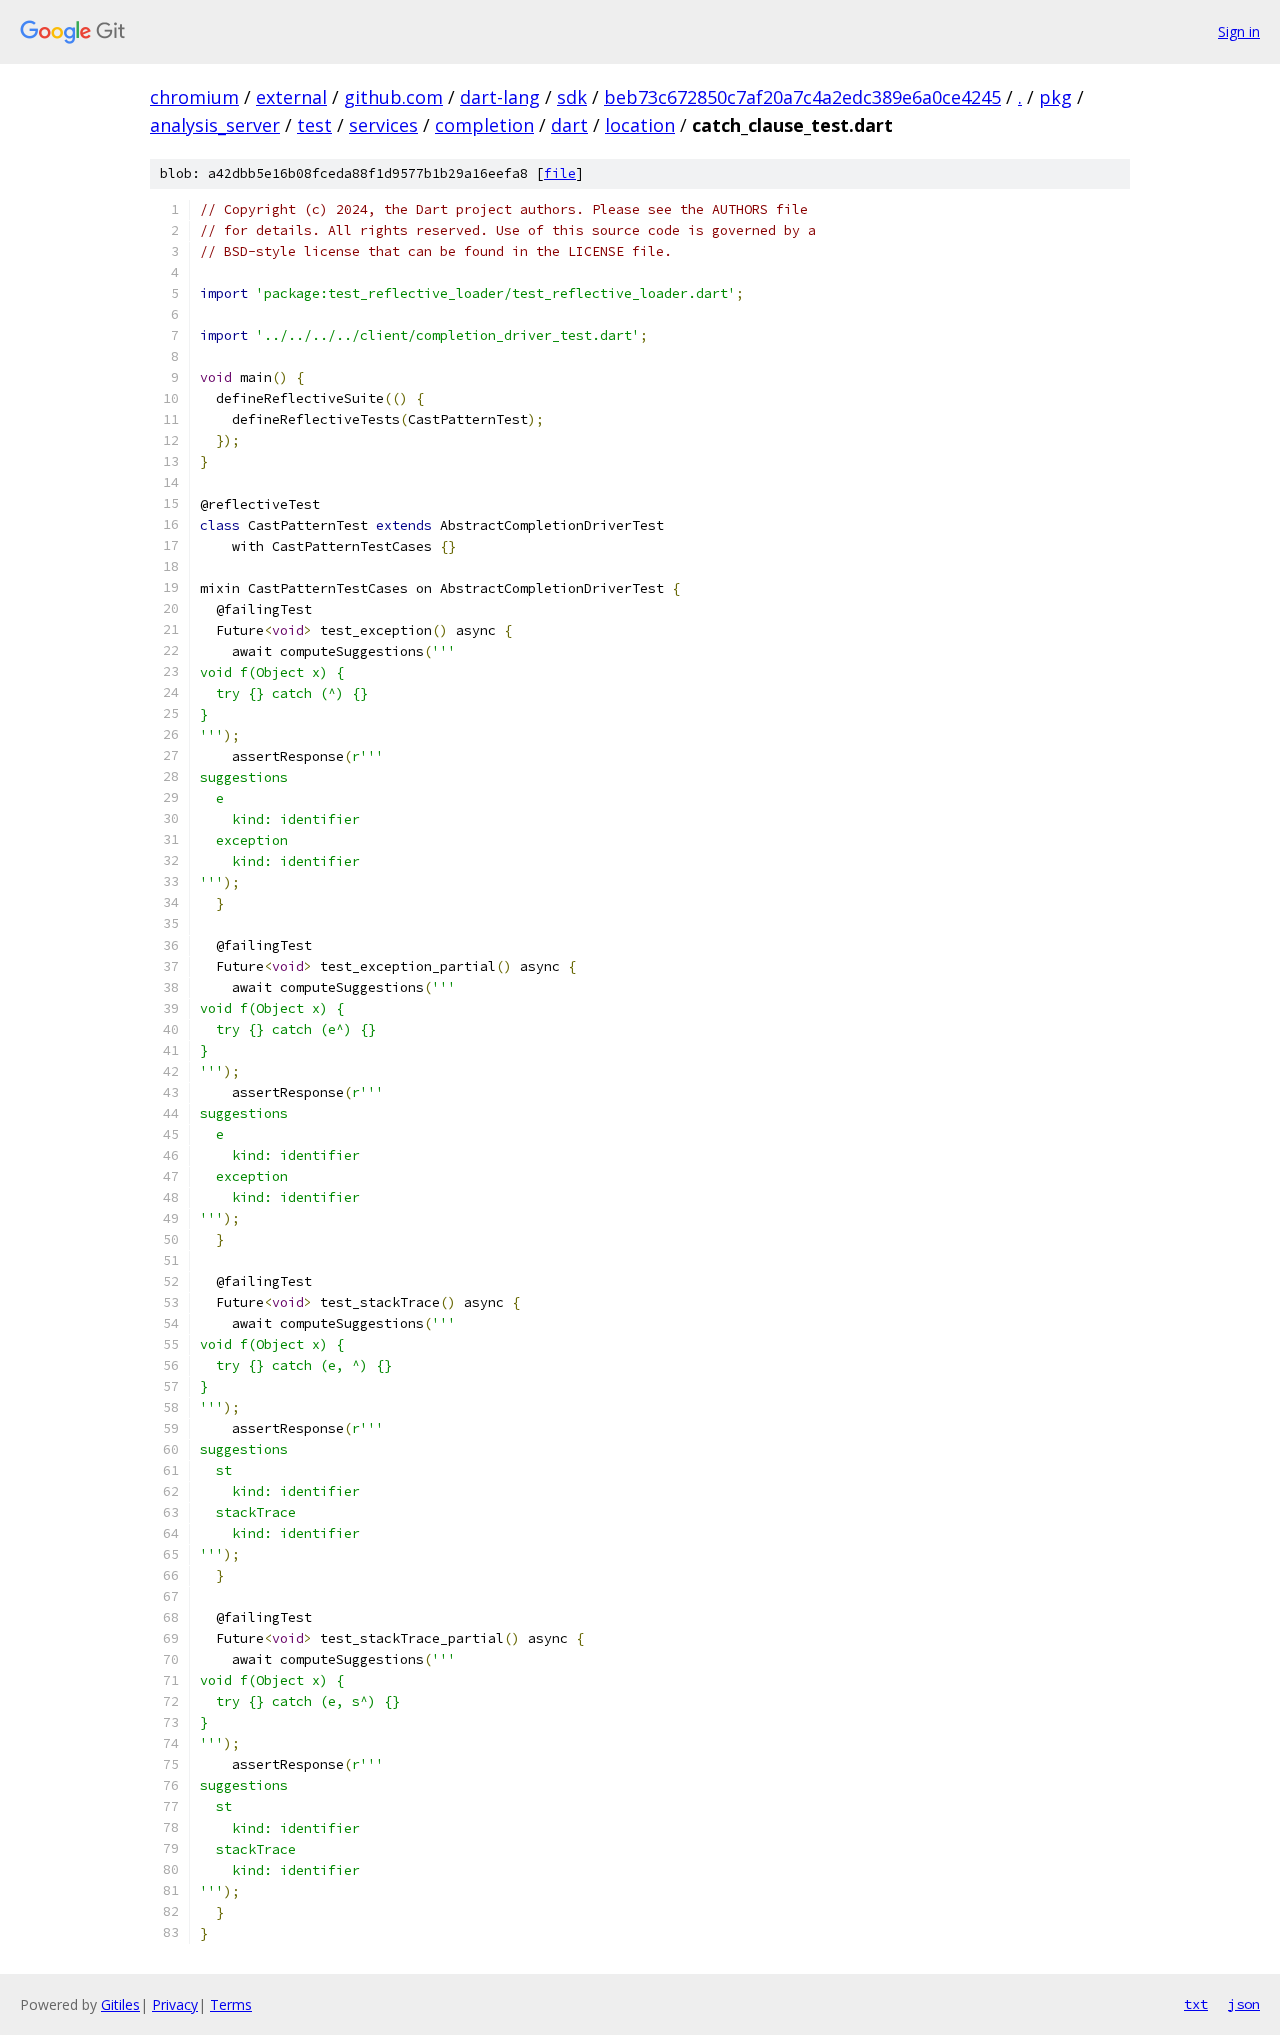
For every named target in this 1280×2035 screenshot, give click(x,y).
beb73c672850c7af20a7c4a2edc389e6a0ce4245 (802, 97)
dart (569, 125)
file (560, 173)
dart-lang (500, 97)
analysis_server (215, 125)
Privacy (175, 2004)
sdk (572, 97)
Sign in (1239, 31)
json (1244, 2004)
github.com (393, 97)
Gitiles (120, 2004)
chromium (194, 97)
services (383, 125)
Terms (231, 2004)
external (291, 97)
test (314, 125)
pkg (1055, 97)
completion (484, 125)
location (640, 125)
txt (1196, 2004)
